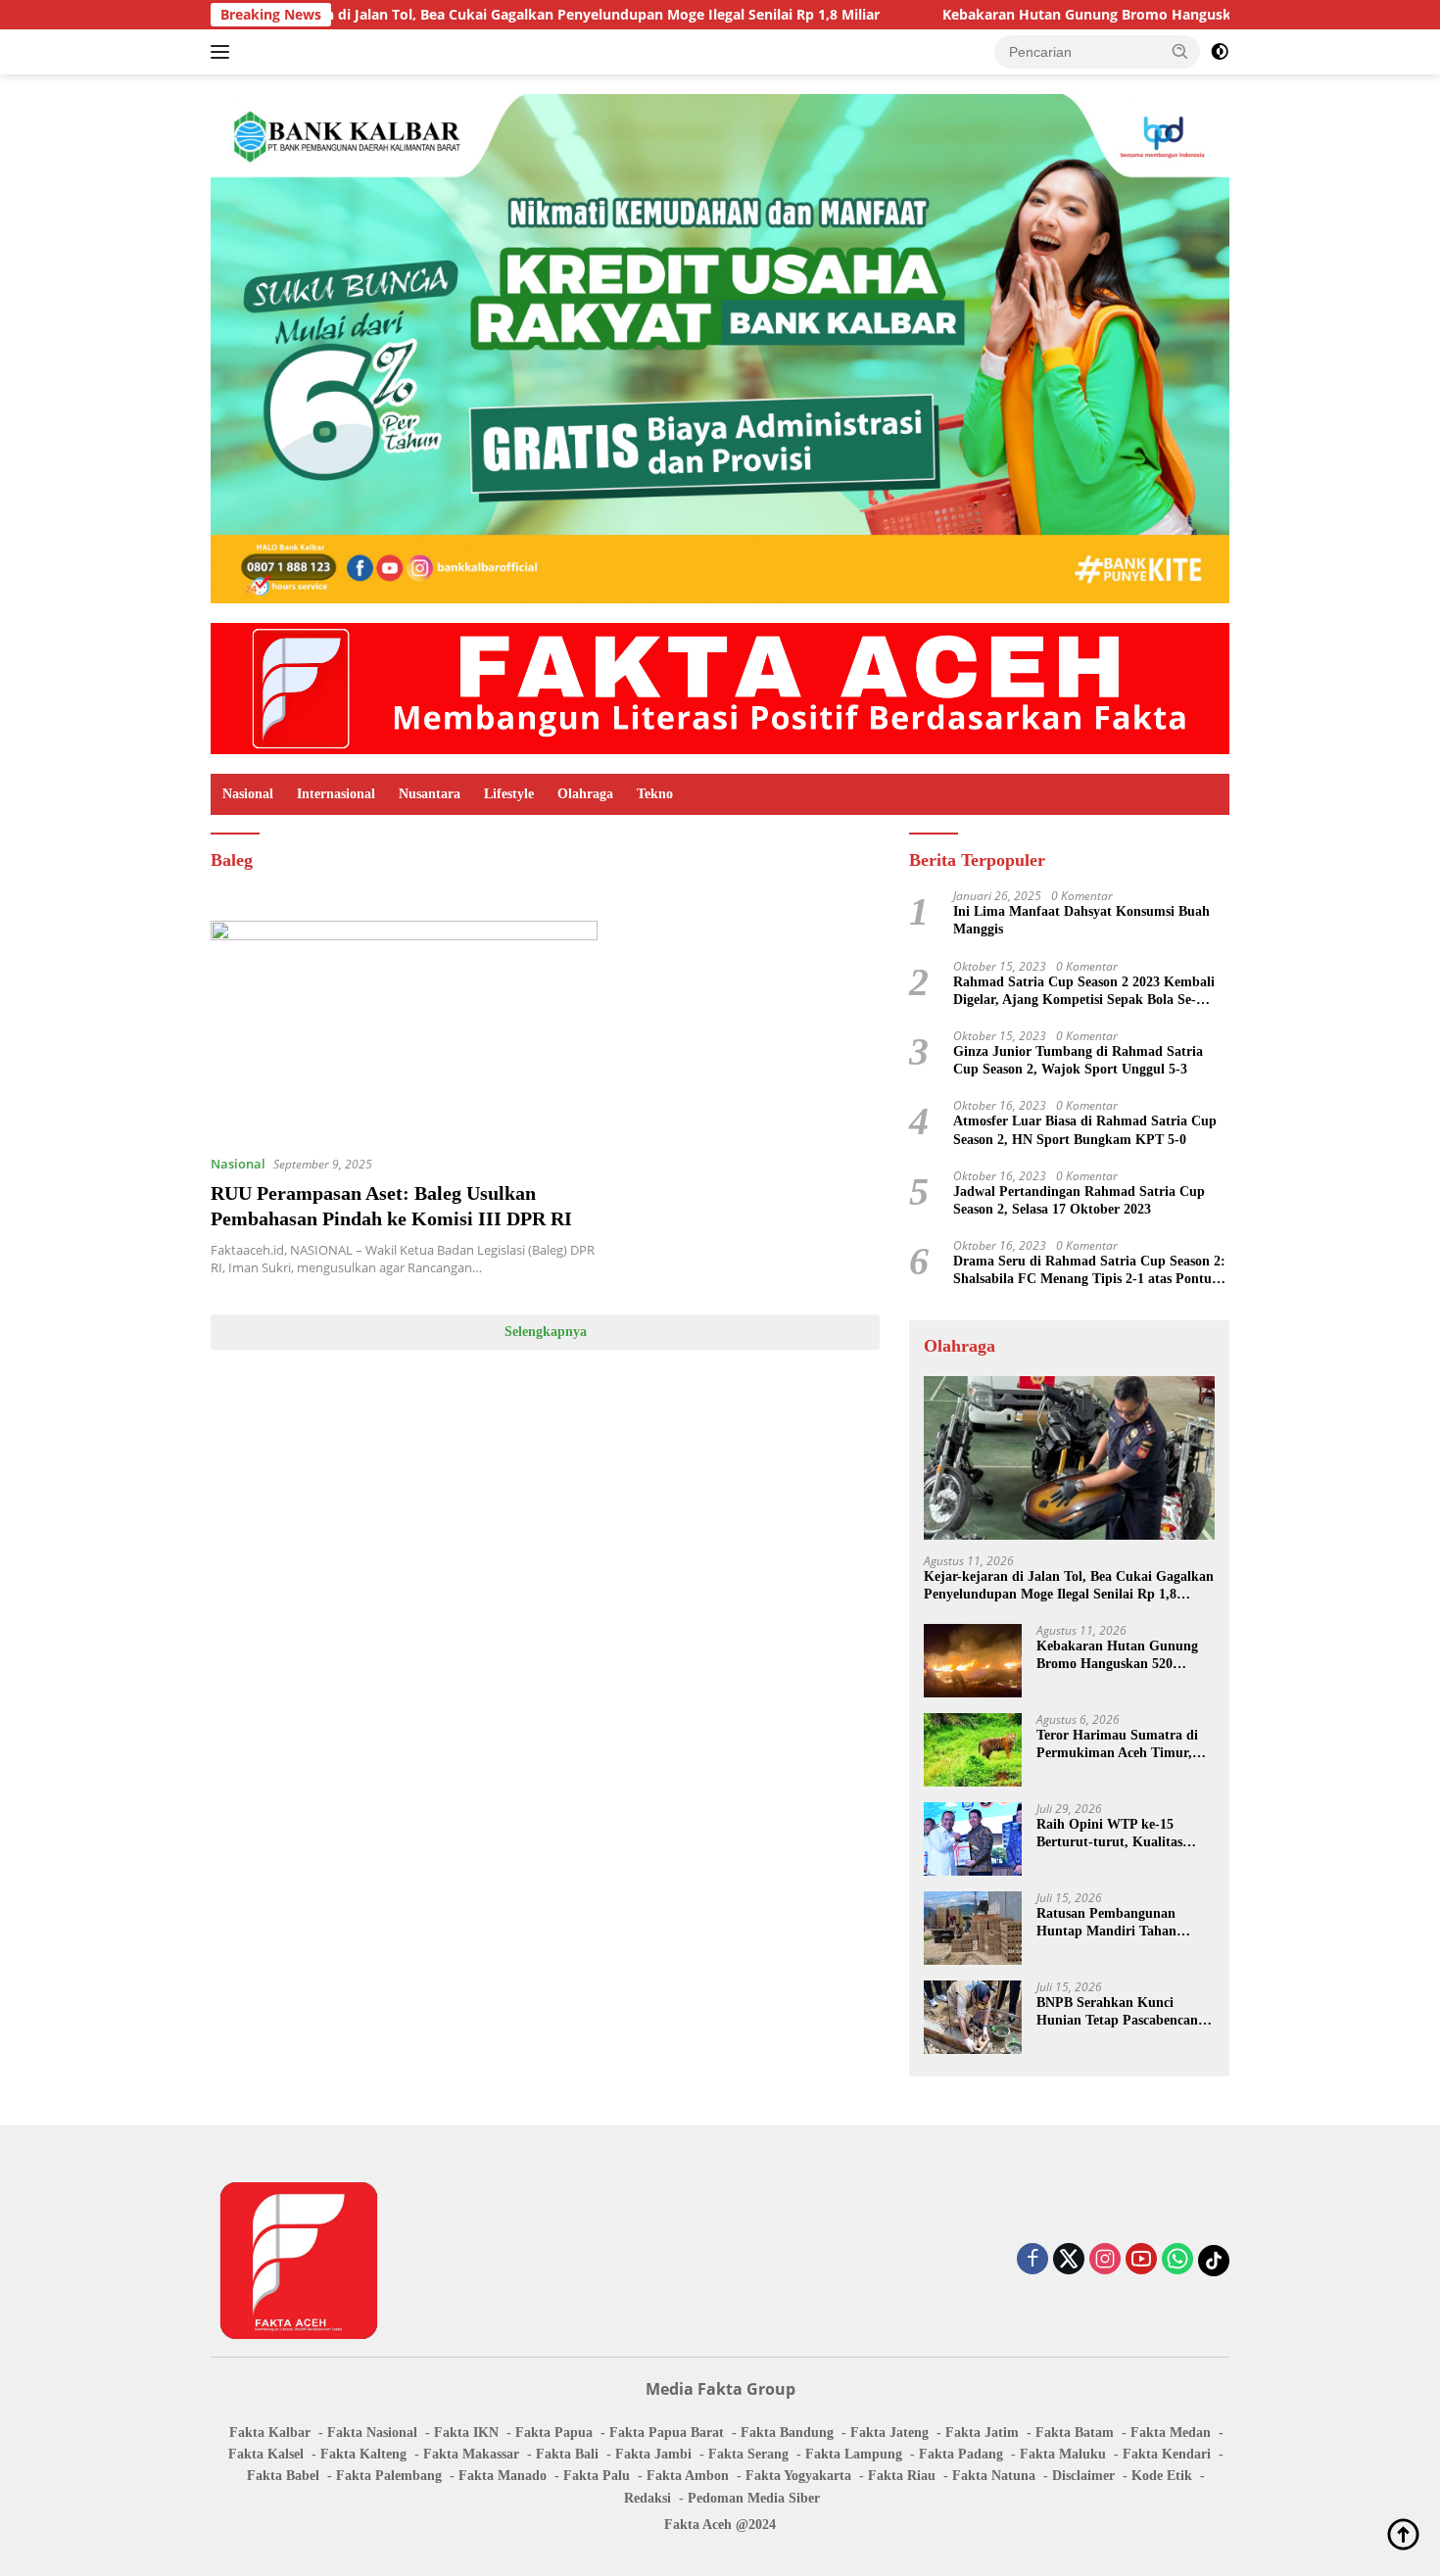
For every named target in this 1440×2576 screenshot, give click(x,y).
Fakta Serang (748, 2454)
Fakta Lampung (854, 2454)
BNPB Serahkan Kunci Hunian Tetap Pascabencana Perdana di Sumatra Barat (1121, 2012)
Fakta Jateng (889, 2433)
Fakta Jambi (653, 2454)
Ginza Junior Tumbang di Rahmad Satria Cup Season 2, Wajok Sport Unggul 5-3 (1078, 1060)
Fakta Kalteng (363, 2454)
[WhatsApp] (1177, 2260)
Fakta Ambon (688, 2476)
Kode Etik (1162, 2476)
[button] (1180, 51)
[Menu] (224, 52)
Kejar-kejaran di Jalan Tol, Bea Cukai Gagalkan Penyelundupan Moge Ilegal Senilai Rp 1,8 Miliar (446, 15)
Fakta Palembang (389, 2476)
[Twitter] (1069, 2260)
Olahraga (585, 794)
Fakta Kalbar (270, 2433)
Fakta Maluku (1063, 2454)
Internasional (336, 794)
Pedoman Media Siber (754, 2498)
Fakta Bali (567, 2454)
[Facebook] (1032, 2260)
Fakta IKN (466, 2433)
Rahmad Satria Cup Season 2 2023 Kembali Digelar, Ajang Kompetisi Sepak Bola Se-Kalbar (1084, 992)
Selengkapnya (546, 1332)
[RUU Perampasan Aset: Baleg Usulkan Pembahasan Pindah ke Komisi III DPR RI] (404, 1029)
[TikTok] (1214, 2261)
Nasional (248, 794)
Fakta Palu (597, 2476)
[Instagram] (1105, 2260)
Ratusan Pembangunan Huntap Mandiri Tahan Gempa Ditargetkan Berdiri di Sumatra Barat (1119, 1923)
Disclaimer (1083, 2476)
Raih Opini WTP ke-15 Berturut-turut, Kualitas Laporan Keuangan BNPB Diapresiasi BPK (1114, 1834)
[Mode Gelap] (1220, 52)
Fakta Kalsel (266, 2454)
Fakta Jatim (982, 2433)
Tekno (655, 794)
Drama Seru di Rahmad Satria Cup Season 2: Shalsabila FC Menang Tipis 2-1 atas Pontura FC (1089, 1271)
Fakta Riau (902, 2476)
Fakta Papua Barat (667, 2433)
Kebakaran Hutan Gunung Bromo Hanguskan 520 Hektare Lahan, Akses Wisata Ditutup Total (1124, 1656)
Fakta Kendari (1167, 2454)
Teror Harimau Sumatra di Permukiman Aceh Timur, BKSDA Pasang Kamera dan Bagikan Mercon (1122, 1745)
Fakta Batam (1075, 2433)
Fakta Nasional (372, 2433)
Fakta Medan (1171, 2433)
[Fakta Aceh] (720, 687)
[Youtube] (1141, 2260)
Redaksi (648, 2498)
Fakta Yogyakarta (798, 2476)
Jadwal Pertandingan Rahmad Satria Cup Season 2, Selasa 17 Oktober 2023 (1079, 1200)
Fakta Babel (283, 2476)
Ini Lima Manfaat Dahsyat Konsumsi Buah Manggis (1081, 920)
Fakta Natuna (994, 2476)
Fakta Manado (503, 2476)
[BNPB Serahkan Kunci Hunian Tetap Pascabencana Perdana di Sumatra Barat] (973, 2017)
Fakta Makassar (471, 2454)
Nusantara (430, 794)
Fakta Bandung (787, 2433)
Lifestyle (509, 794)
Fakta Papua (554, 2433)
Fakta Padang (961, 2454)
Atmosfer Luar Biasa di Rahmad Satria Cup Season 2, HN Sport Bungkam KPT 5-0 (1085, 1130)
